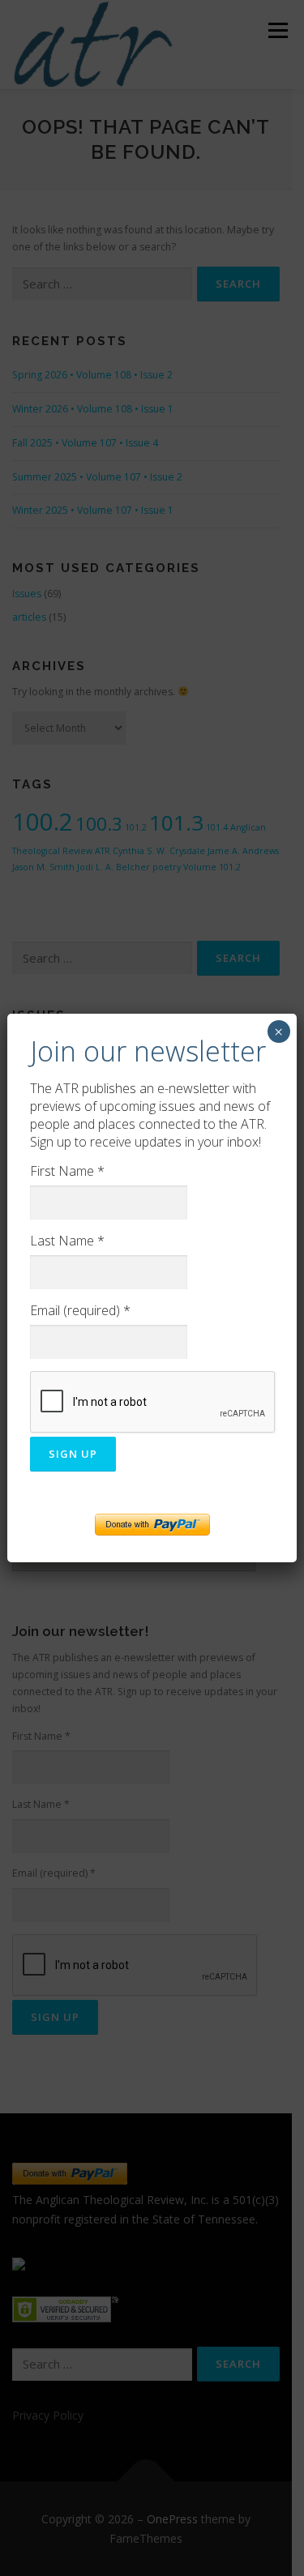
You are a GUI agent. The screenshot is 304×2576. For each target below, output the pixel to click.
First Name (67, 1171)
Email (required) (80, 1310)
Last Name (67, 1241)
